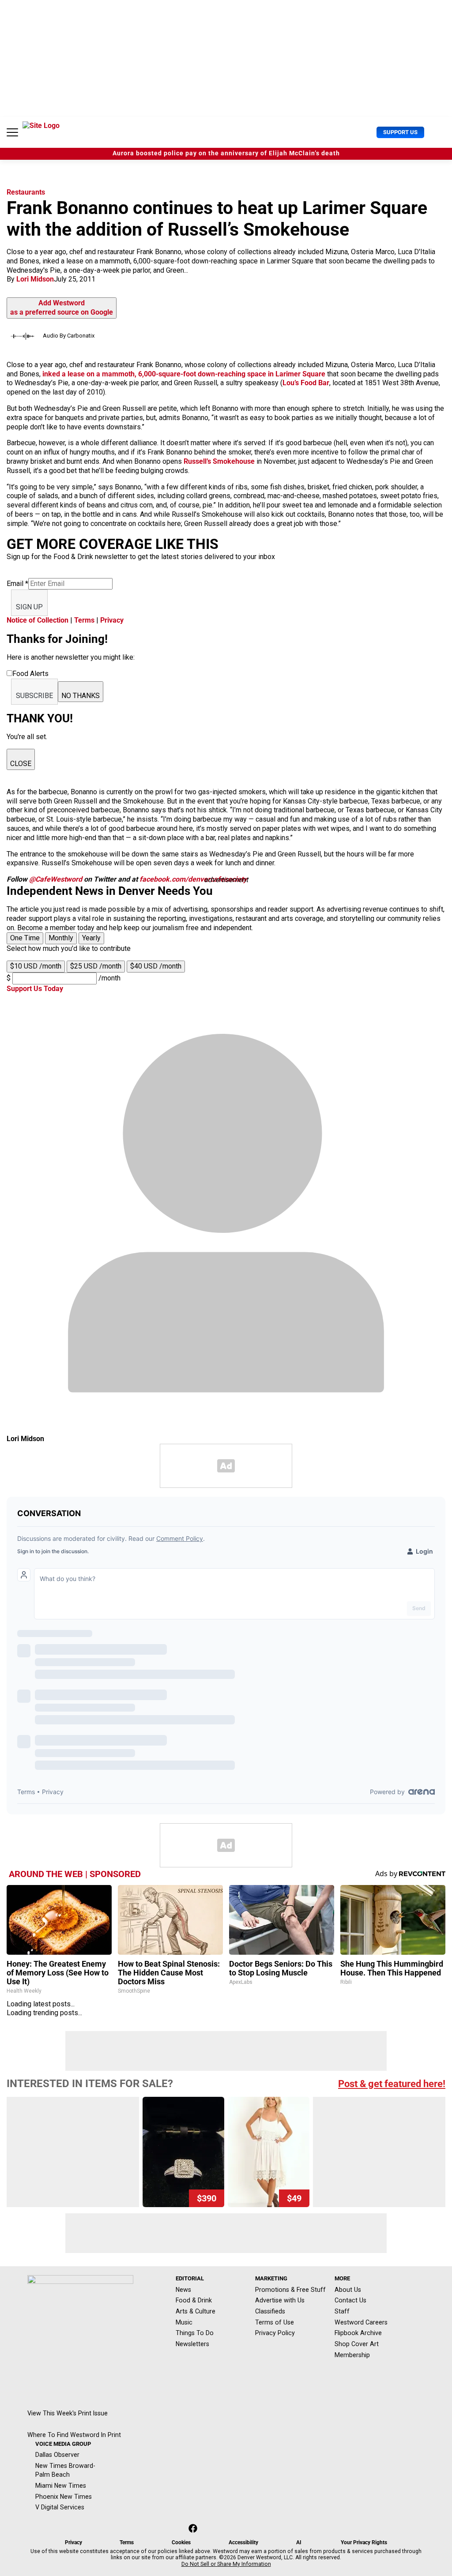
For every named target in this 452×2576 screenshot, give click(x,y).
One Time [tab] (25, 938)
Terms (84, 620)
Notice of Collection (38, 620)
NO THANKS (81, 696)
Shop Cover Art (357, 2344)
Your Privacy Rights (364, 2542)
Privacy (112, 620)
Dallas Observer (57, 2455)
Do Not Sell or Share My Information (226, 2564)
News (183, 2290)
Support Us (400, 132)
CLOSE (21, 764)
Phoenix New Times (64, 2497)
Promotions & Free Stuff (290, 2290)
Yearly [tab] (91, 938)
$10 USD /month (36, 966)
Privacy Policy (275, 2333)
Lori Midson (35, 279)
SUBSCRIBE (34, 696)
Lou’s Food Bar (306, 383)
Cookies (181, 2542)
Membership (352, 2355)
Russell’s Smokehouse (219, 461)
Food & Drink (194, 2300)
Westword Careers (361, 2322)
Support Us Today (35, 989)
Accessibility (243, 2542)
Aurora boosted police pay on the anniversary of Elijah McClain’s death (226, 153)
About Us (348, 2290)
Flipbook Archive (358, 2333)
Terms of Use (275, 2322)
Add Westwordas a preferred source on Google (62, 308)
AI (299, 2542)
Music (184, 2322)
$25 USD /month (96, 966)
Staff (342, 2311)
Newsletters (192, 2344)
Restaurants (26, 192)
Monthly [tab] (61, 938)
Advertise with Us (280, 2300)
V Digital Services (60, 2507)
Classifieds (270, 2311)
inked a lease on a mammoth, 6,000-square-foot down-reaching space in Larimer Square (184, 374)
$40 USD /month (156, 966)
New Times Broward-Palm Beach (65, 2470)
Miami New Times (61, 2486)
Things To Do (195, 2333)
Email (17, 584)
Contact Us (350, 2300)
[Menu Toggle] (12, 132)
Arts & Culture (196, 2311)
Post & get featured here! (392, 2084)
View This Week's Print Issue (68, 2413)
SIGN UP (29, 607)
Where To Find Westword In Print (74, 2435)
